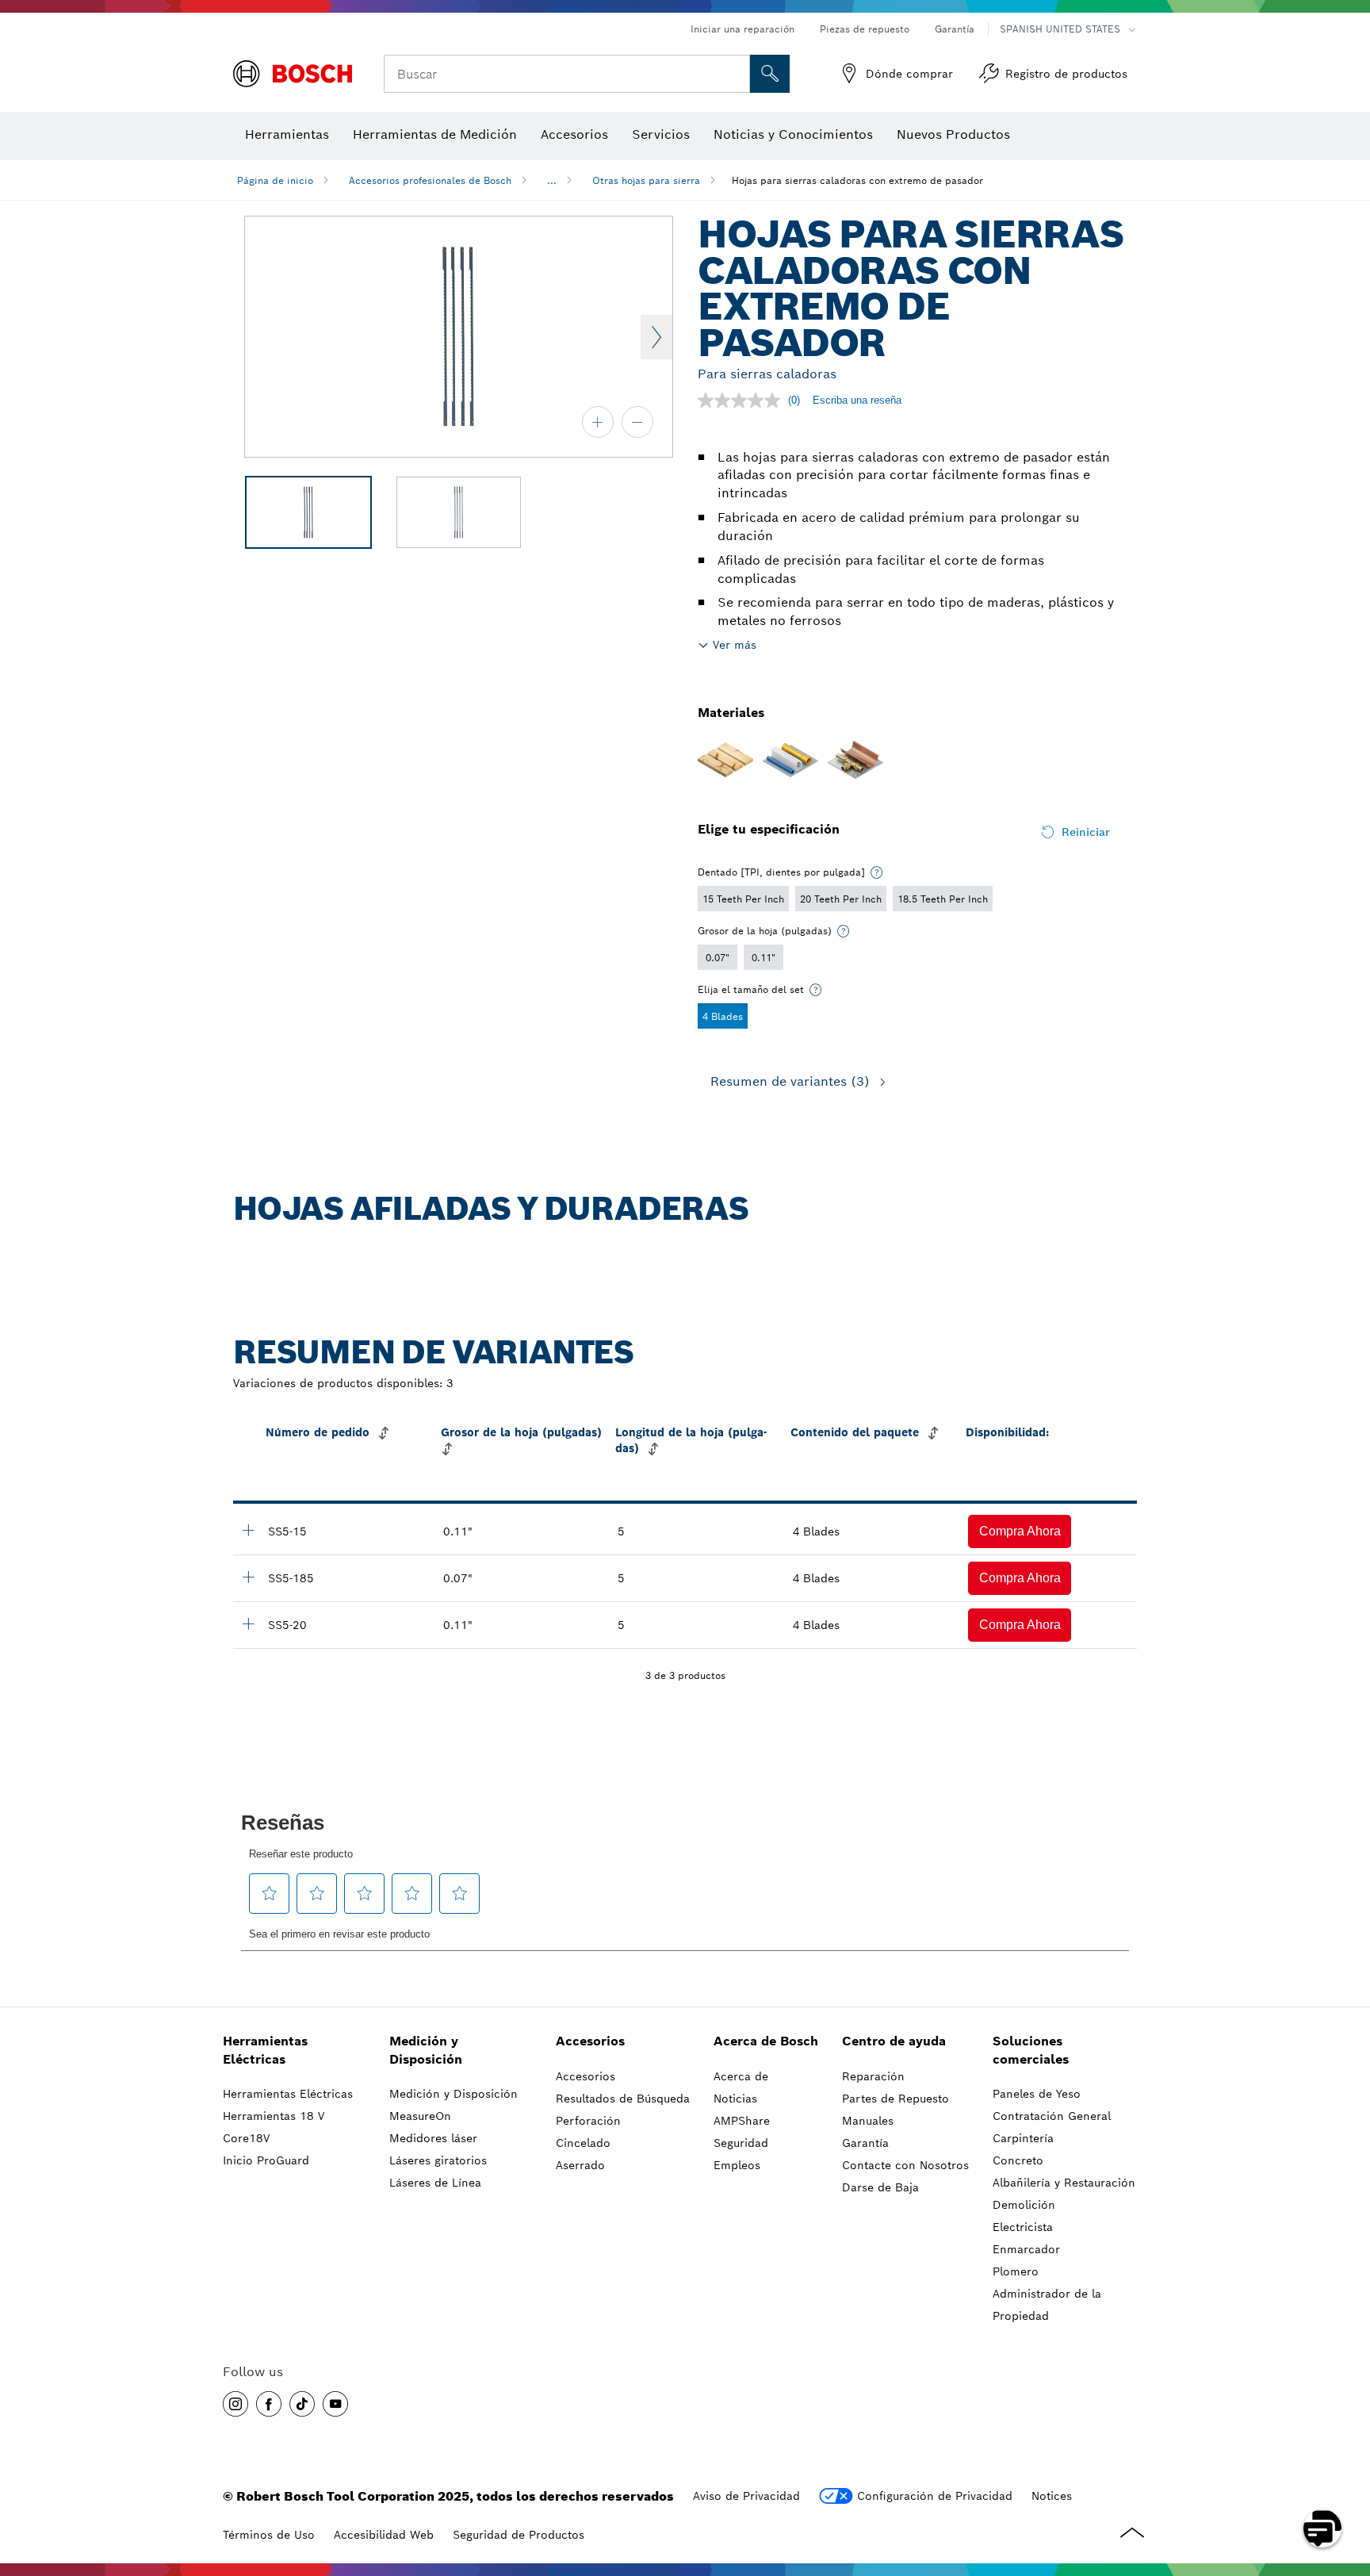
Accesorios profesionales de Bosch (430, 180)
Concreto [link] (1018, 2160)
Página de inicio (275, 180)
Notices (1052, 2496)
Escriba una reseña (857, 400)
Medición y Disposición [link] (426, 2050)
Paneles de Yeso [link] (1037, 2094)
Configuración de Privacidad (935, 2496)
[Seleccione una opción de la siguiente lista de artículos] (877, 872)
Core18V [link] (246, 2138)
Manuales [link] (868, 2121)
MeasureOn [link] (420, 2116)
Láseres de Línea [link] (435, 2183)
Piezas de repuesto (865, 29)
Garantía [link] (865, 2143)
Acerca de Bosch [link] (766, 2041)
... (552, 180)
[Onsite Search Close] (736, 74)
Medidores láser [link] (433, 2138)
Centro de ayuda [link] (894, 2041)
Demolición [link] (1024, 2205)
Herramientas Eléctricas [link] (265, 2050)
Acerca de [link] (741, 2076)
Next (656, 337)
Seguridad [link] (741, 2143)
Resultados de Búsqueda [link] (623, 2099)
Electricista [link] (1023, 2227)
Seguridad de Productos (519, 2535)
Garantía (955, 29)
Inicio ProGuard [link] (266, 2160)
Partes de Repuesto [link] (895, 2099)
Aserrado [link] (580, 2165)
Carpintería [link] (1023, 2138)
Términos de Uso (269, 2535)
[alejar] (637, 422)
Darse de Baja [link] (880, 2187)
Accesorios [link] (590, 2041)
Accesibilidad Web (384, 2535)
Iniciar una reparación (742, 29)
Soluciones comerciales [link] (1031, 2050)
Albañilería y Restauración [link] (1064, 2183)
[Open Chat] (1322, 2528)
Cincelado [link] (583, 2143)
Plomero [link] (1016, 2271)
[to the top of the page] (1346, 2482)
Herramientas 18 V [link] (274, 2116)
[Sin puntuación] (743, 401)
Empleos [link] (737, 2165)
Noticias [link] (735, 2099)
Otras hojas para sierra (646, 180)
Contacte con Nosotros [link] (905, 2165)
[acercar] (598, 422)
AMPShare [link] (742, 2121)
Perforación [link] (588, 2121)
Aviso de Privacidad (746, 2496)
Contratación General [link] (1052, 2116)
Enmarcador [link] (1026, 2249)
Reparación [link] (873, 2076)
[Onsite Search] (770, 74)
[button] (1020, 1531)
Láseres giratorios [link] (438, 2160)
